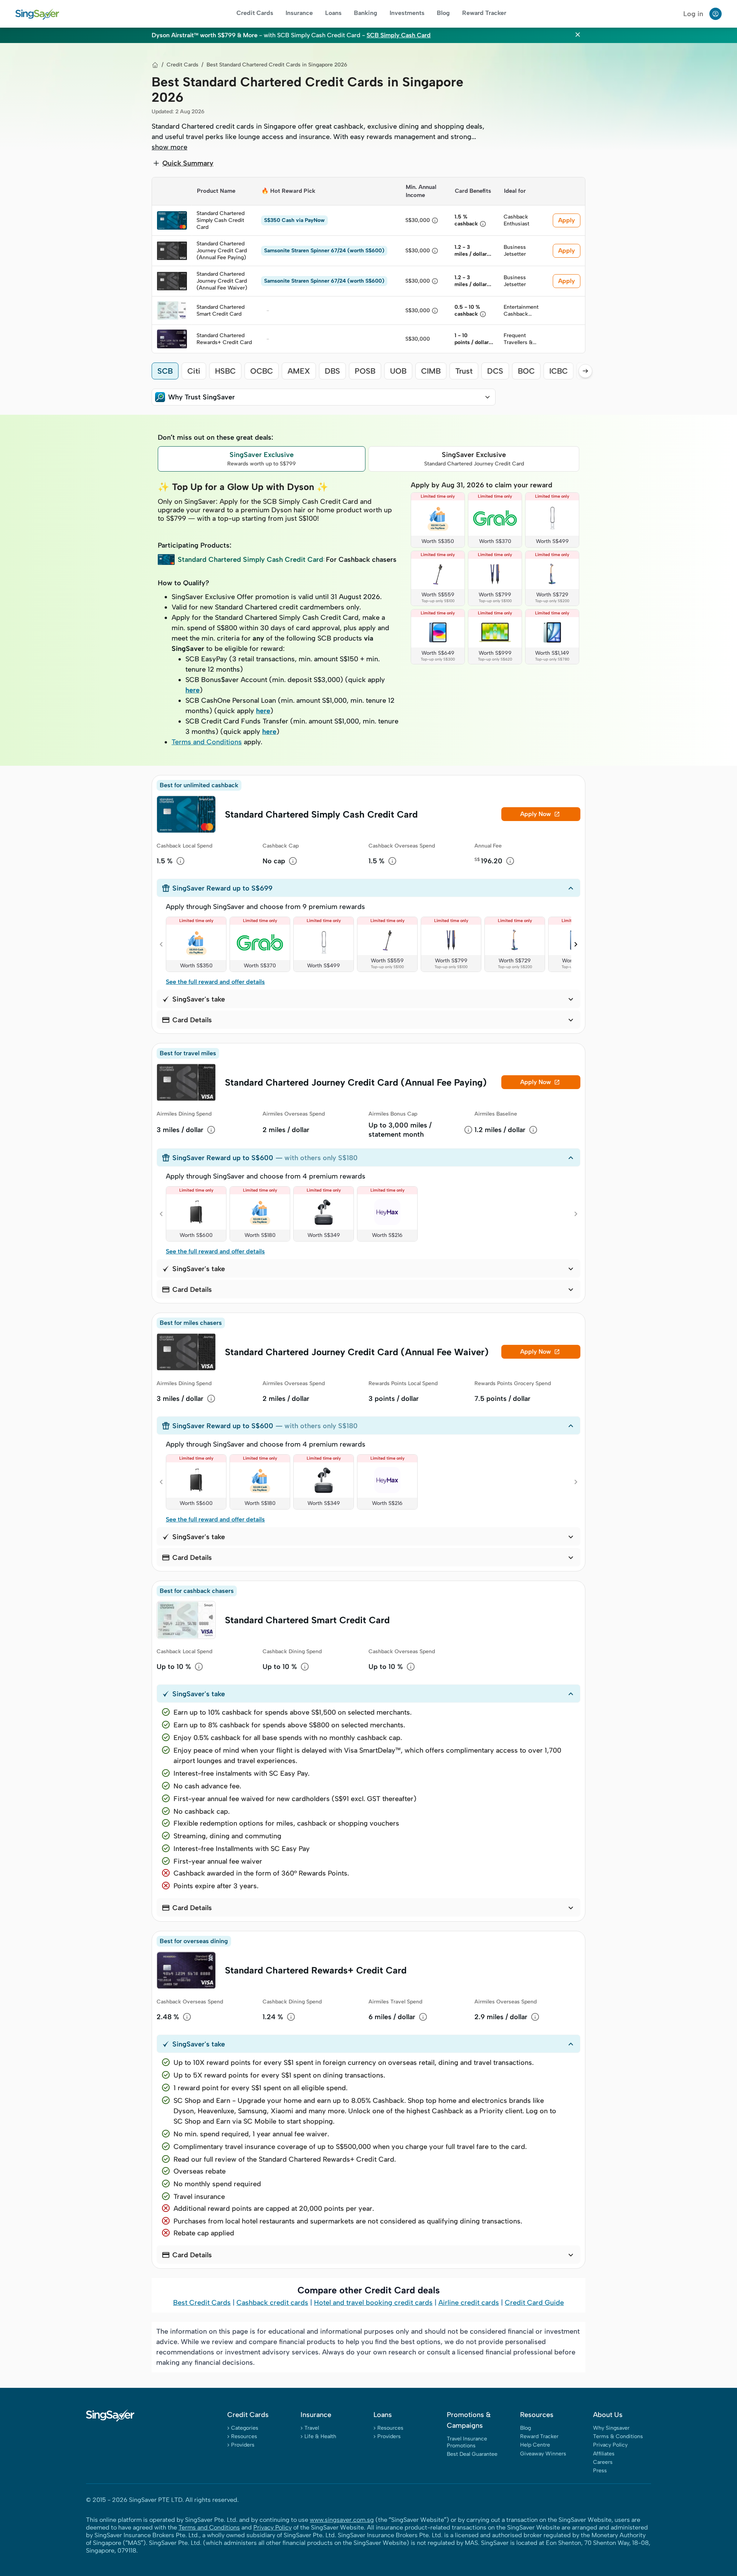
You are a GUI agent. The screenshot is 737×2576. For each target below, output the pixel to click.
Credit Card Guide (534, 2303)
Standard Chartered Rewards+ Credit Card (316, 1970)
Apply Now (540, 814)
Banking (366, 13)
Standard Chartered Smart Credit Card (307, 1620)
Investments (407, 13)
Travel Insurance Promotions (467, 2442)
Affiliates (604, 2454)
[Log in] (716, 14)
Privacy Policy (610, 2445)
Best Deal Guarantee (472, 2454)
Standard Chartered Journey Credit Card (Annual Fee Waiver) (357, 1352)
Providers (243, 2445)
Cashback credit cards (272, 2303)
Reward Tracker (484, 13)
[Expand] (487, 397)
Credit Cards (255, 13)
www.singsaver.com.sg (342, 2520)
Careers (603, 2462)
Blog (443, 13)
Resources (244, 2436)
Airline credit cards (469, 2303)
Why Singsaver (611, 2428)
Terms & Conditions (618, 2436)
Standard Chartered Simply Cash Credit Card (321, 814)
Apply (567, 220)
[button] (324, 397)
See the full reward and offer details (215, 982)
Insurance (299, 13)
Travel (312, 2428)
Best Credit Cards (202, 2303)
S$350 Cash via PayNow (294, 220)
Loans (333, 13)
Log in (693, 14)
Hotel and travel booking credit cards (373, 2303)
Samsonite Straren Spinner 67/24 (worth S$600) (324, 251)
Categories (245, 2428)
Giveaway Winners (543, 2454)
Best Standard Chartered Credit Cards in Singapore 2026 (277, 65)
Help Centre (535, 2445)
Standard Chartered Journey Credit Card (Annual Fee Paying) (356, 1082)
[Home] (155, 65)
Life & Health (320, 2436)
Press (600, 2471)
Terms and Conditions (207, 742)
